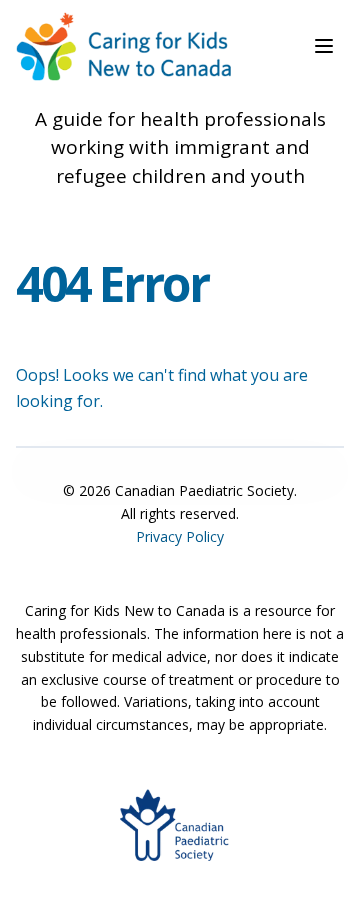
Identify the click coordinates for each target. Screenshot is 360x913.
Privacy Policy (180, 536)
